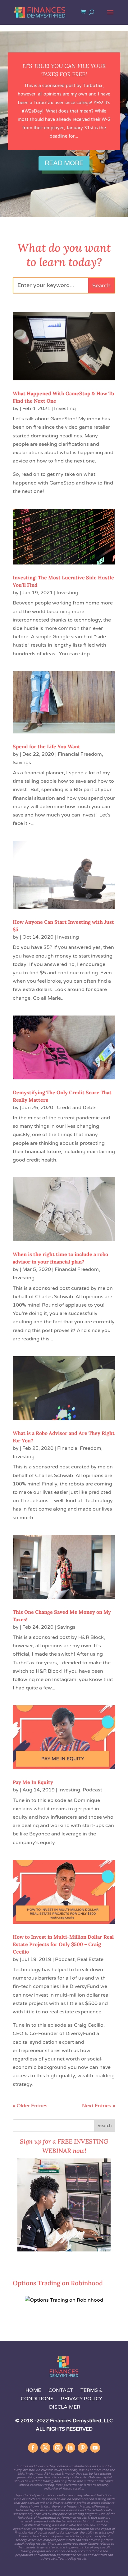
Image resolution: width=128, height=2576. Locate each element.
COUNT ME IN (30, 2264)
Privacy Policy (82, 2399)
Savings (22, 763)
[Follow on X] (45, 2448)
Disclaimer (65, 2407)
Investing (65, 409)
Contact (61, 2390)
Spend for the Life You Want (46, 746)
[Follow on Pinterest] (83, 2448)
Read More (64, 163)
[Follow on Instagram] (58, 2448)
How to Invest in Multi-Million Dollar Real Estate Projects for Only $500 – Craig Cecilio (63, 1944)
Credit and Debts (77, 1108)
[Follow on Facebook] (33, 2448)
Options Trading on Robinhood (58, 2283)
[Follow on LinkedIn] (70, 2448)
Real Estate (90, 1959)
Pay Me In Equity (33, 1782)
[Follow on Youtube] (95, 2448)
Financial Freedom (80, 754)
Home (33, 2390)
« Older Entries (30, 2106)
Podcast (92, 1790)
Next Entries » (99, 2106)
